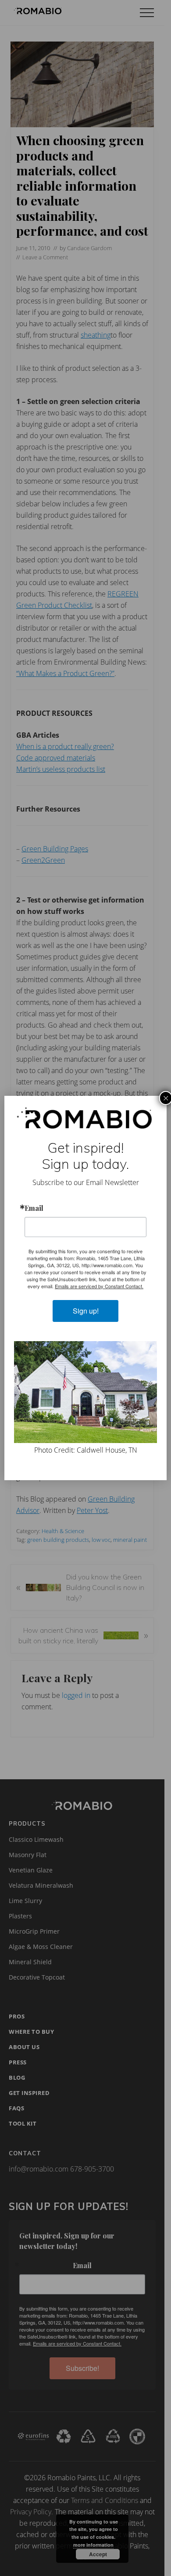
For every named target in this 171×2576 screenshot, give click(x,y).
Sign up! (86, 1311)
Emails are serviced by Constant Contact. (99, 1286)
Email (34, 1208)
